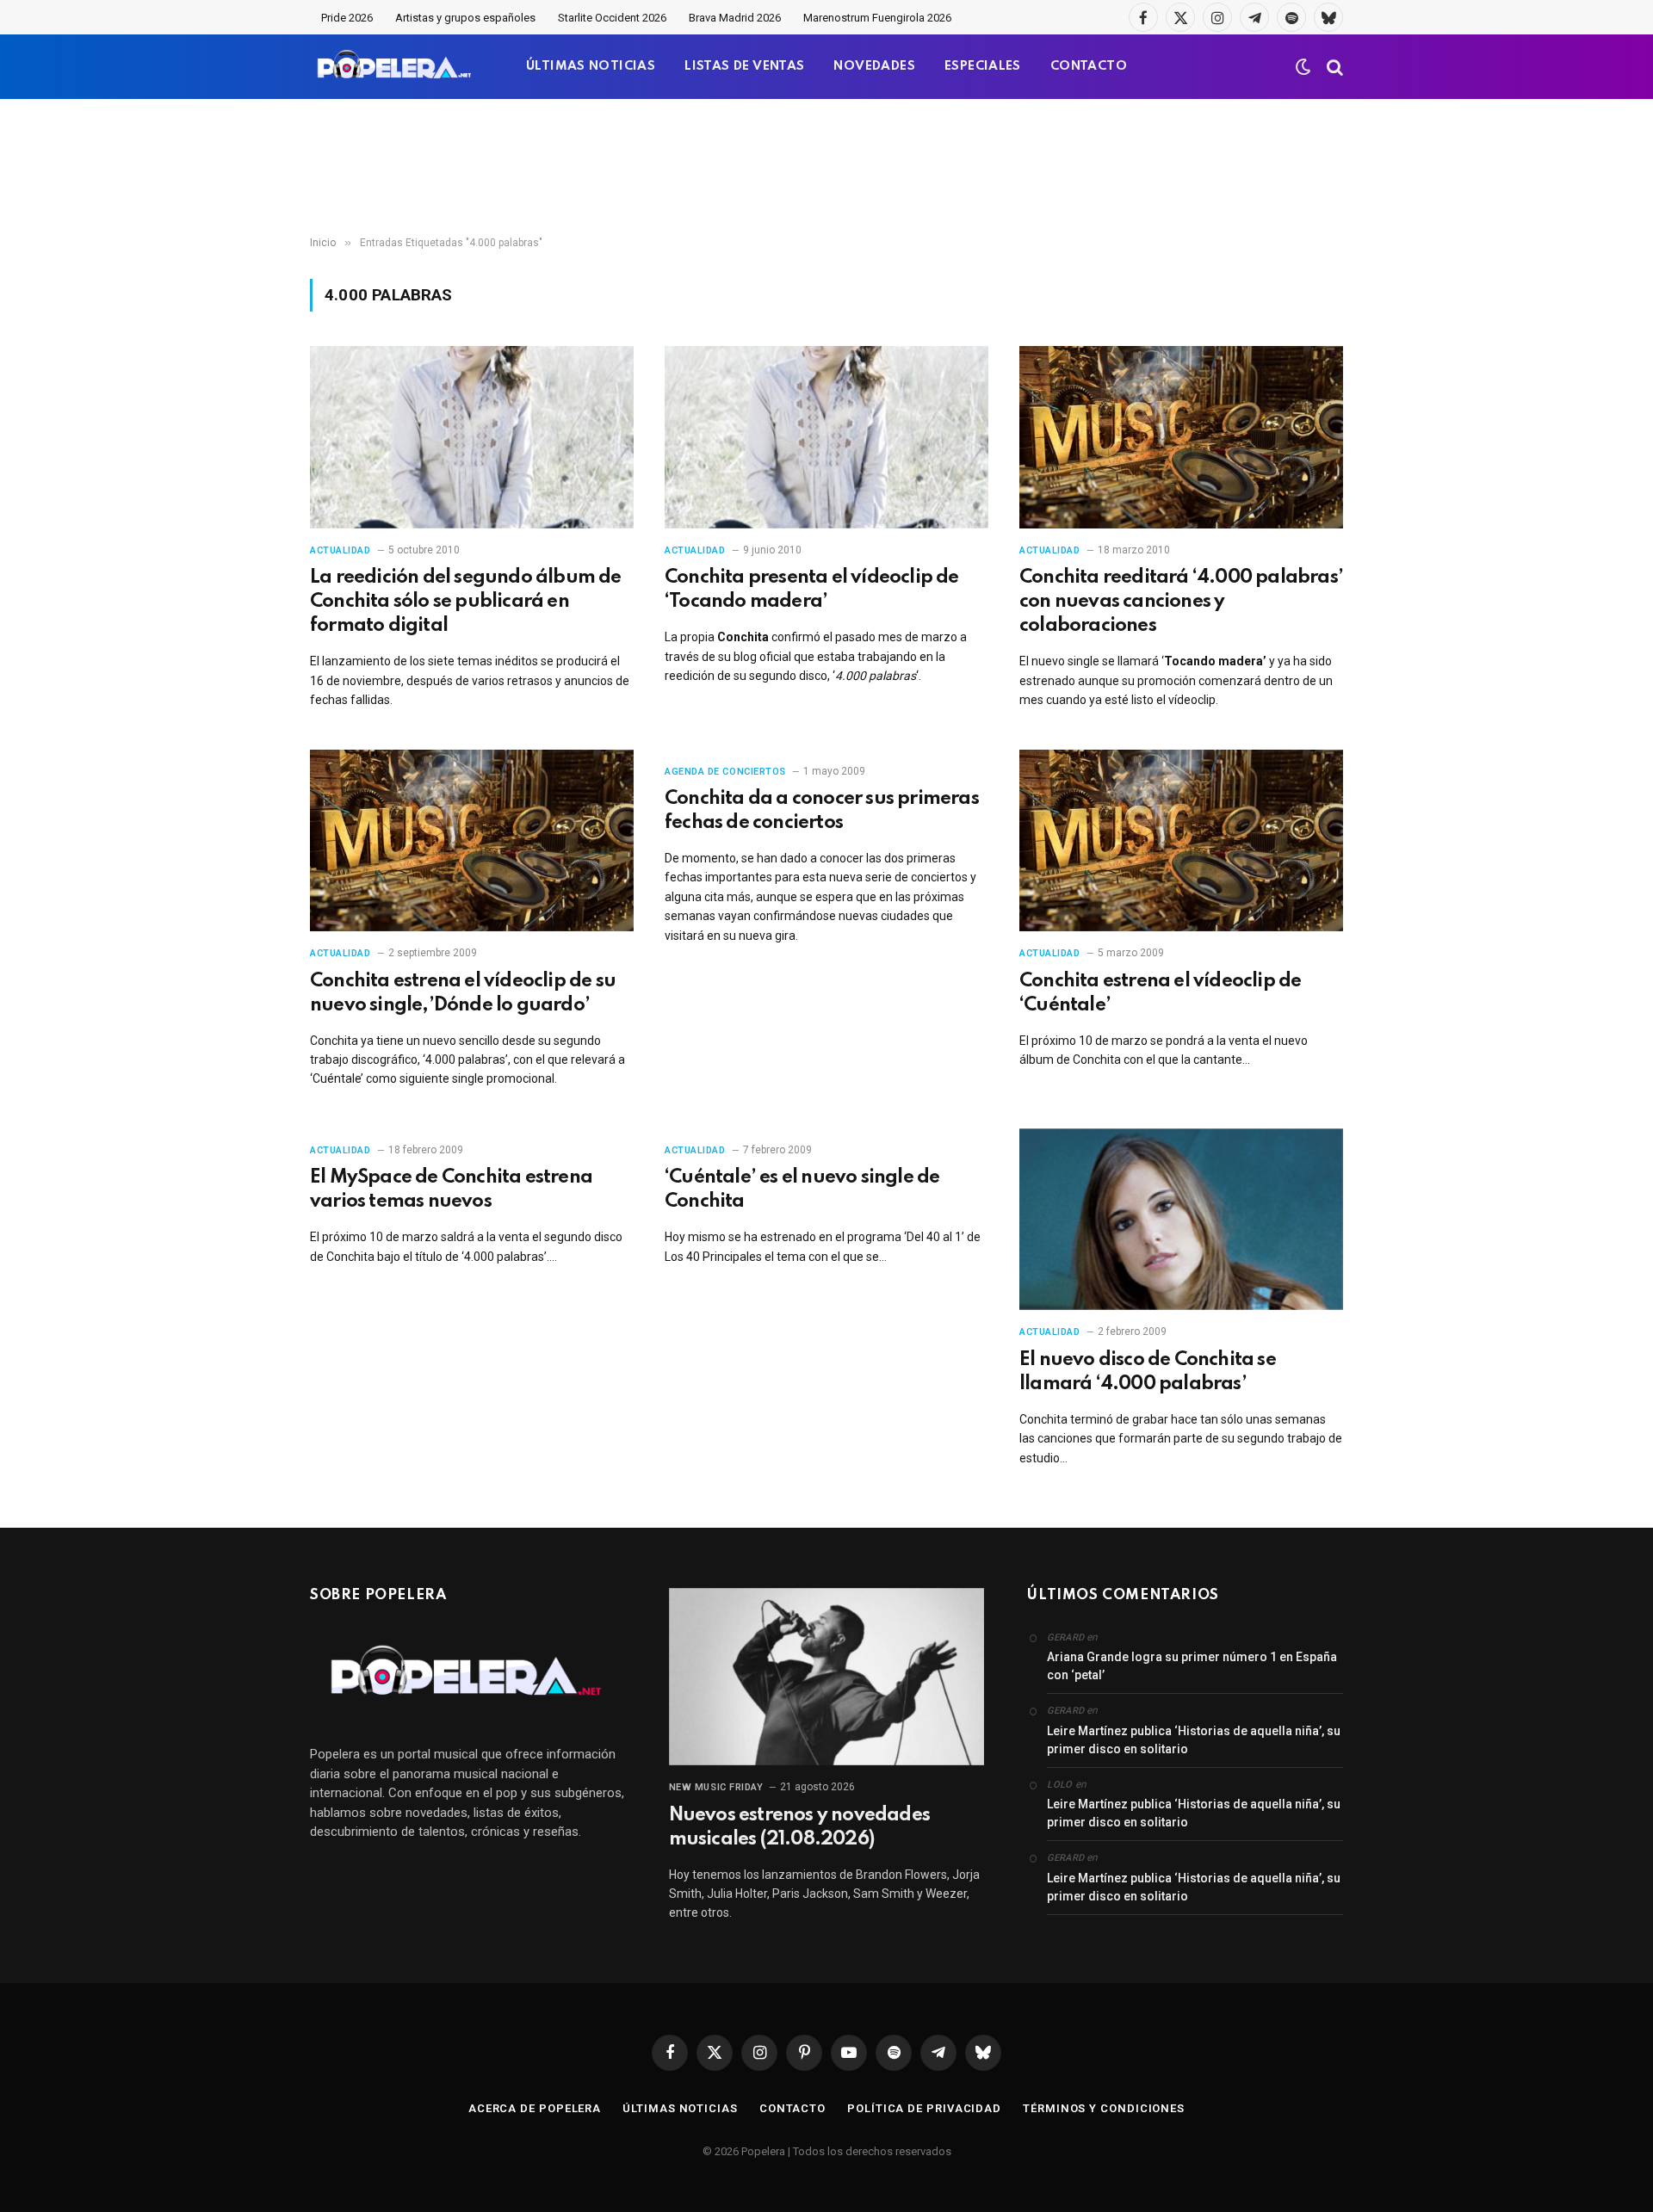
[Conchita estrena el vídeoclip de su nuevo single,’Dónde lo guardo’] (472, 841)
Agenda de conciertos (725, 772)
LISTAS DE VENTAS (744, 66)
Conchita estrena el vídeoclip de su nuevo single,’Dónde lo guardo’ (463, 993)
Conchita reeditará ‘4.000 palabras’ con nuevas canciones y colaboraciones (1181, 602)
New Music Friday (716, 1787)
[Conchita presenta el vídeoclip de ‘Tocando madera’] (826, 437)
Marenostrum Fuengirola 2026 (877, 18)
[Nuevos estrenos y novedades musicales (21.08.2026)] (827, 1677)
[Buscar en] (1333, 67)
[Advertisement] (826, 168)
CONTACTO (1089, 66)
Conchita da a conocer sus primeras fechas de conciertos (822, 811)
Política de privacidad (924, 2108)
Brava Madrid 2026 (735, 18)
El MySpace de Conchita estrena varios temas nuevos (451, 1189)
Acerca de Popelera (535, 2108)
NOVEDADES (874, 66)
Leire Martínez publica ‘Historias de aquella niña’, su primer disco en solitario (1194, 1740)
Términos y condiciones (1104, 2108)
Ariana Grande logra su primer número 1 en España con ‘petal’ (1192, 1666)
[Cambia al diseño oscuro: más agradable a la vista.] (1303, 67)
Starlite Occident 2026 (612, 18)
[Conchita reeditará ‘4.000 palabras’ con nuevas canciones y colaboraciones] (1181, 437)
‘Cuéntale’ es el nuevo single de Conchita (802, 1189)
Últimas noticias (680, 2108)
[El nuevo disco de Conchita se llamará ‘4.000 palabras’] (1181, 1220)
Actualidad (341, 550)
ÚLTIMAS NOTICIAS (591, 66)
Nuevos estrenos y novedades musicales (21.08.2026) (799, 1827)
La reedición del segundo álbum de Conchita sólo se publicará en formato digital (466, 602)
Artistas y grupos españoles (465, 18)
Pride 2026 (347, 18)
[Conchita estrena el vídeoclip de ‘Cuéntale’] (1181, 841)
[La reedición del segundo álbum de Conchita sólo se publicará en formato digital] (472, 437)
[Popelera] (396, 67)
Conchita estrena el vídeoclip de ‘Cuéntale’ (1160, 993)
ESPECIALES (983, 66)
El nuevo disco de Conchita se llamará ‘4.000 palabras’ (1148, 1372)
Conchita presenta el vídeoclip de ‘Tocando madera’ (812, 590)
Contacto (792, 2108)
